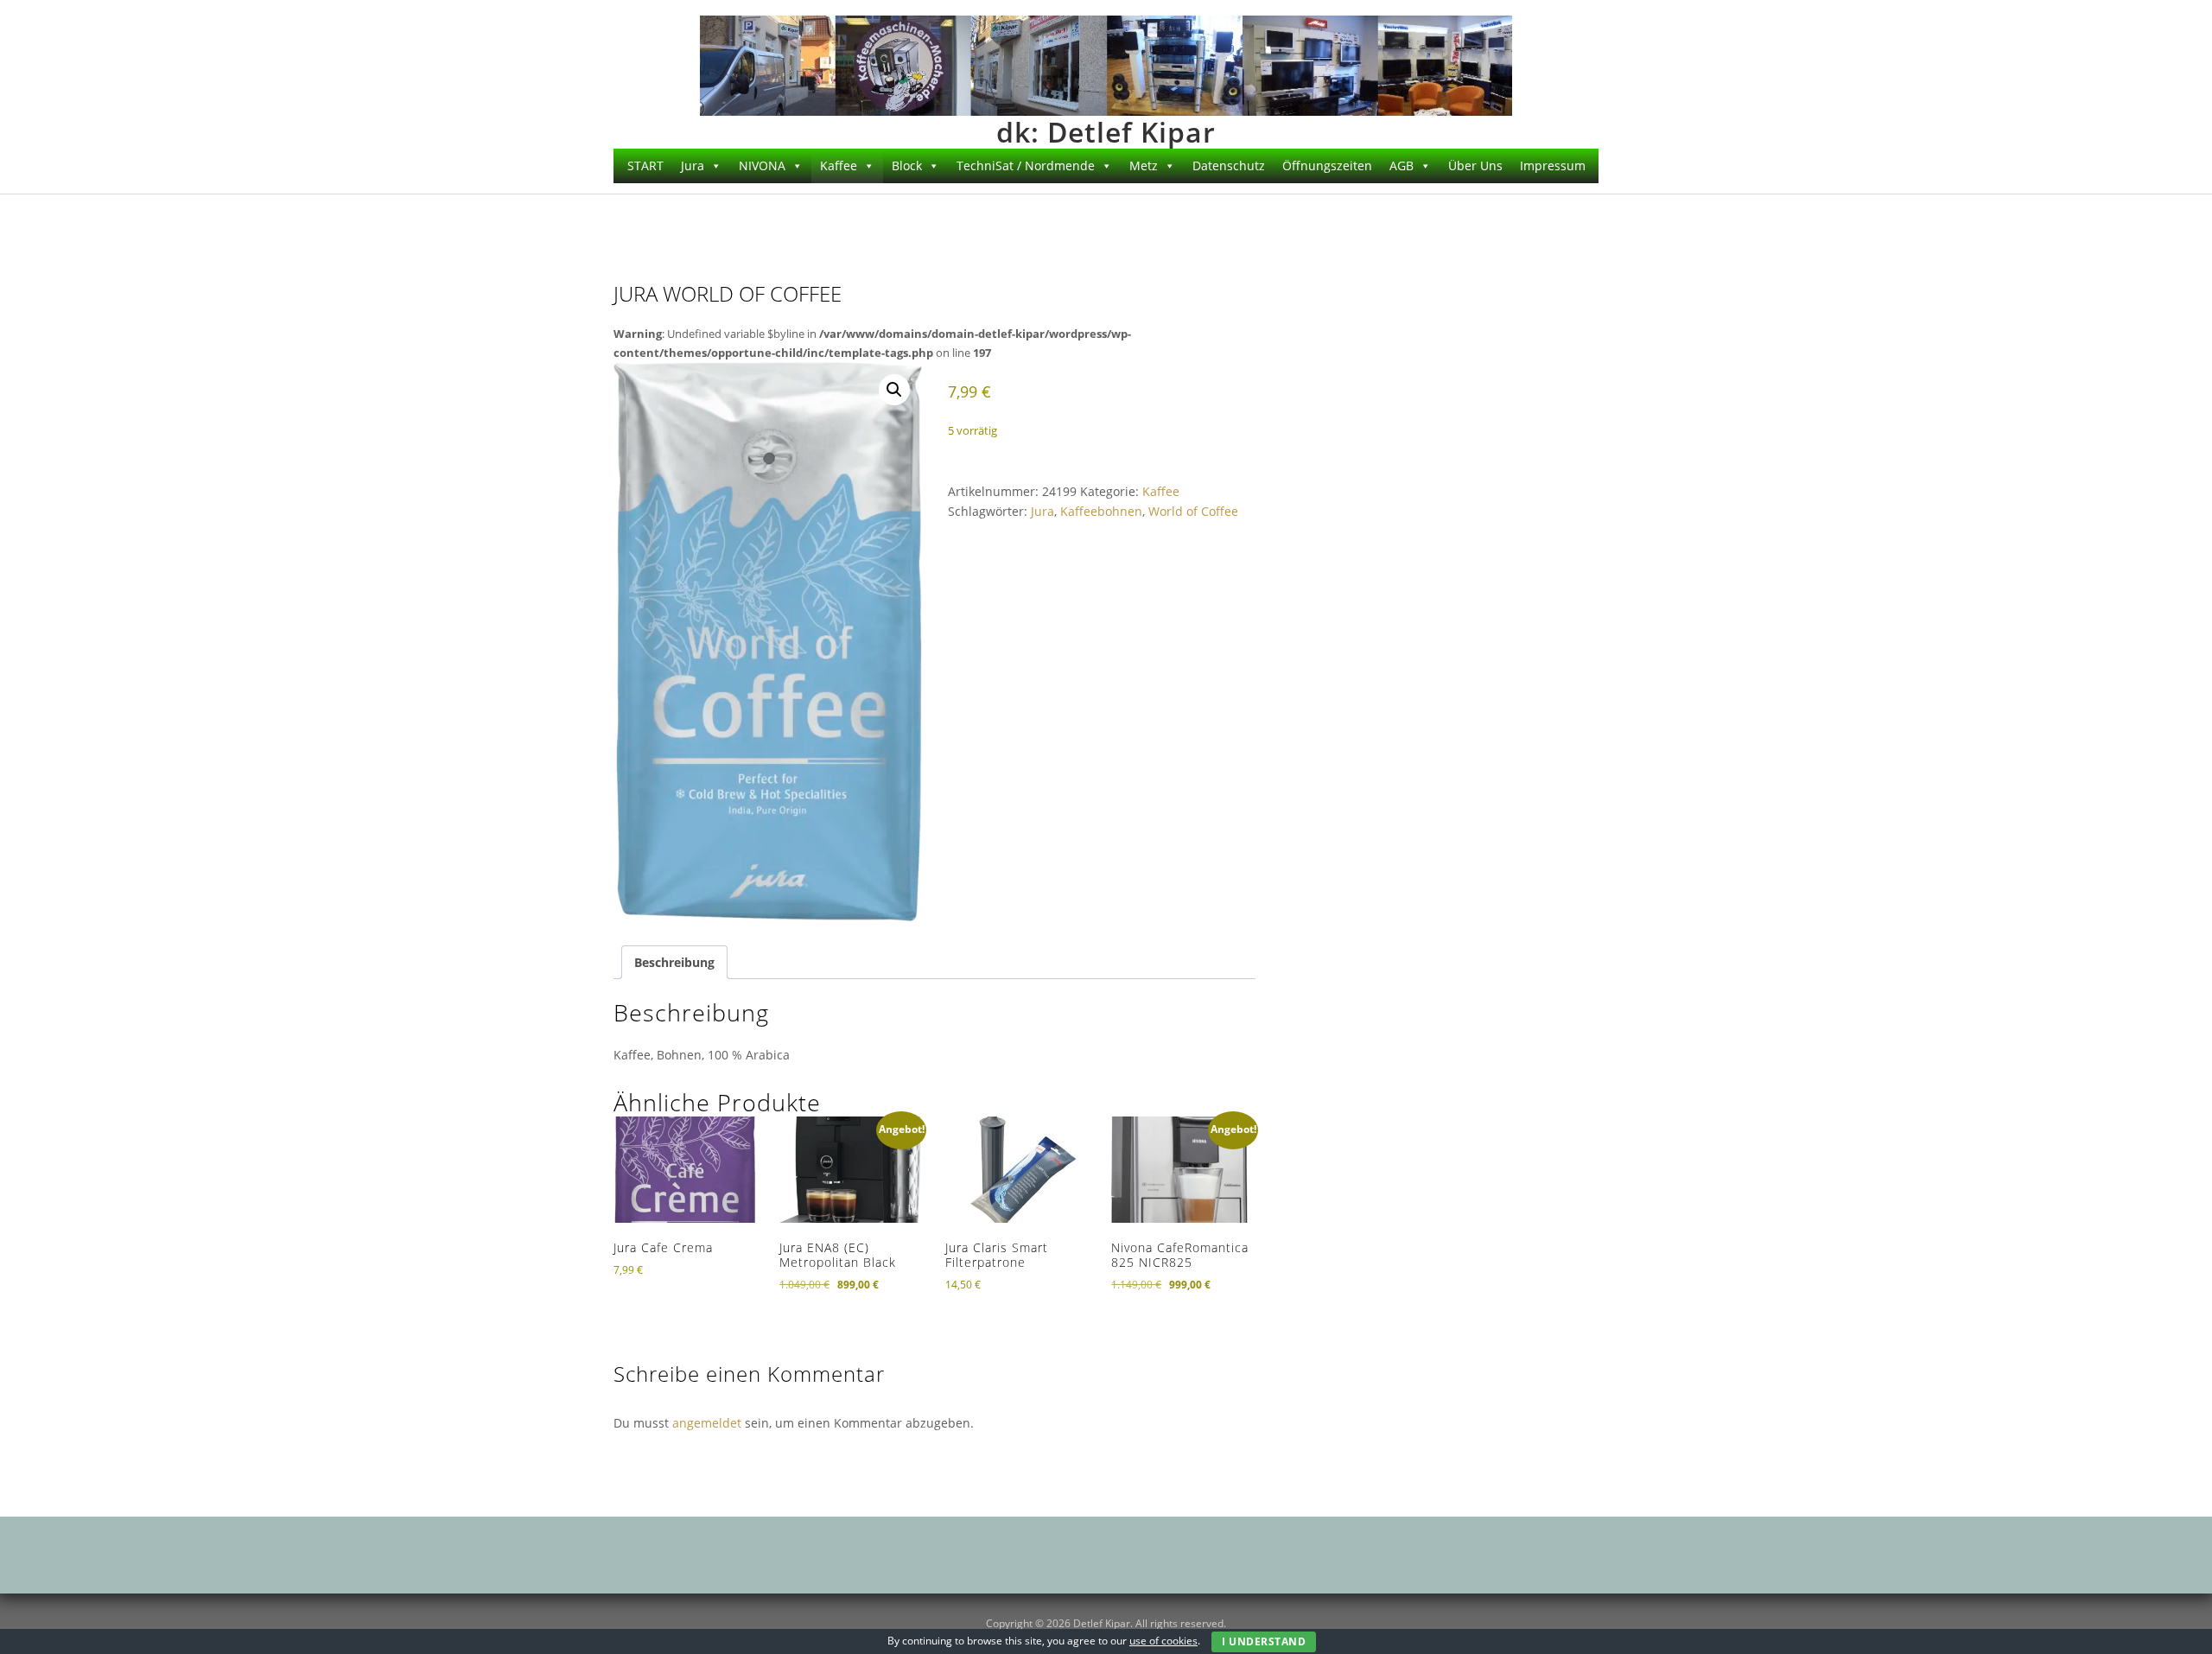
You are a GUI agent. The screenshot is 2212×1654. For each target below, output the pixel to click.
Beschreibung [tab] (674, 962)
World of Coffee (1193, 511)
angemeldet (707, 1423)
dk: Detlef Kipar (1106, 132)
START (645, 165)
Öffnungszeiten (1327, 165)
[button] (894, 390)
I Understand (1264, 1641)
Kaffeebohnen (1101, 511)
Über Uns (1475, 165)
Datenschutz (1229, 165)
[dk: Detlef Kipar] (1106, 64)
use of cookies (1163, 1641)
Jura (1042, 511)
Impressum (1553, 165)
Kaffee (1161, 491)
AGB (1402, 165)
